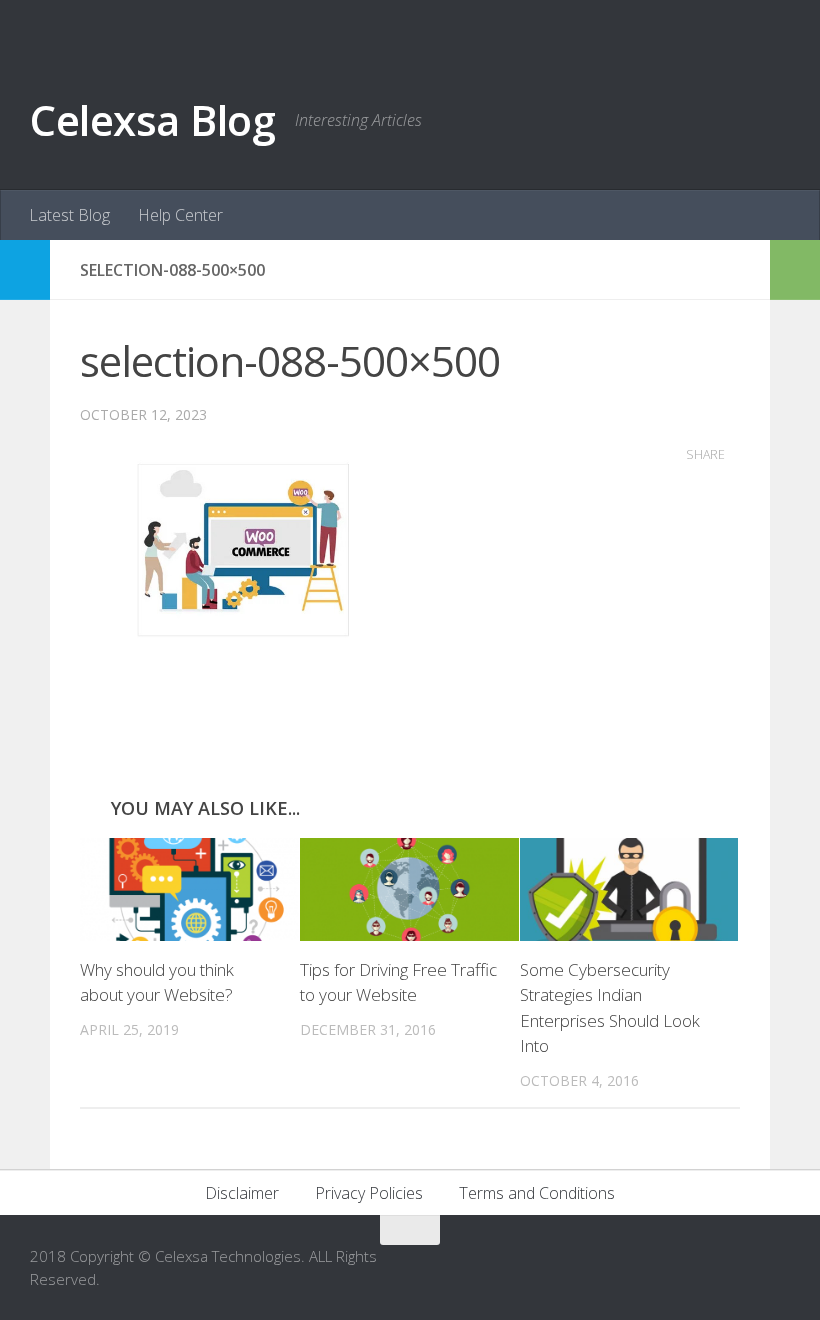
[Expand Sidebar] (25, 270)
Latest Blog (69, 215)
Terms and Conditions (537, 1193)
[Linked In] (740, 1269)
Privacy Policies (369, 1193)
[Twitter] (776, 1269)
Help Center (180, 215)
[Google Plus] (704, 1269)
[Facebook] (668, 1269)
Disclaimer (242, 1193)
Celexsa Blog (152, 119)
